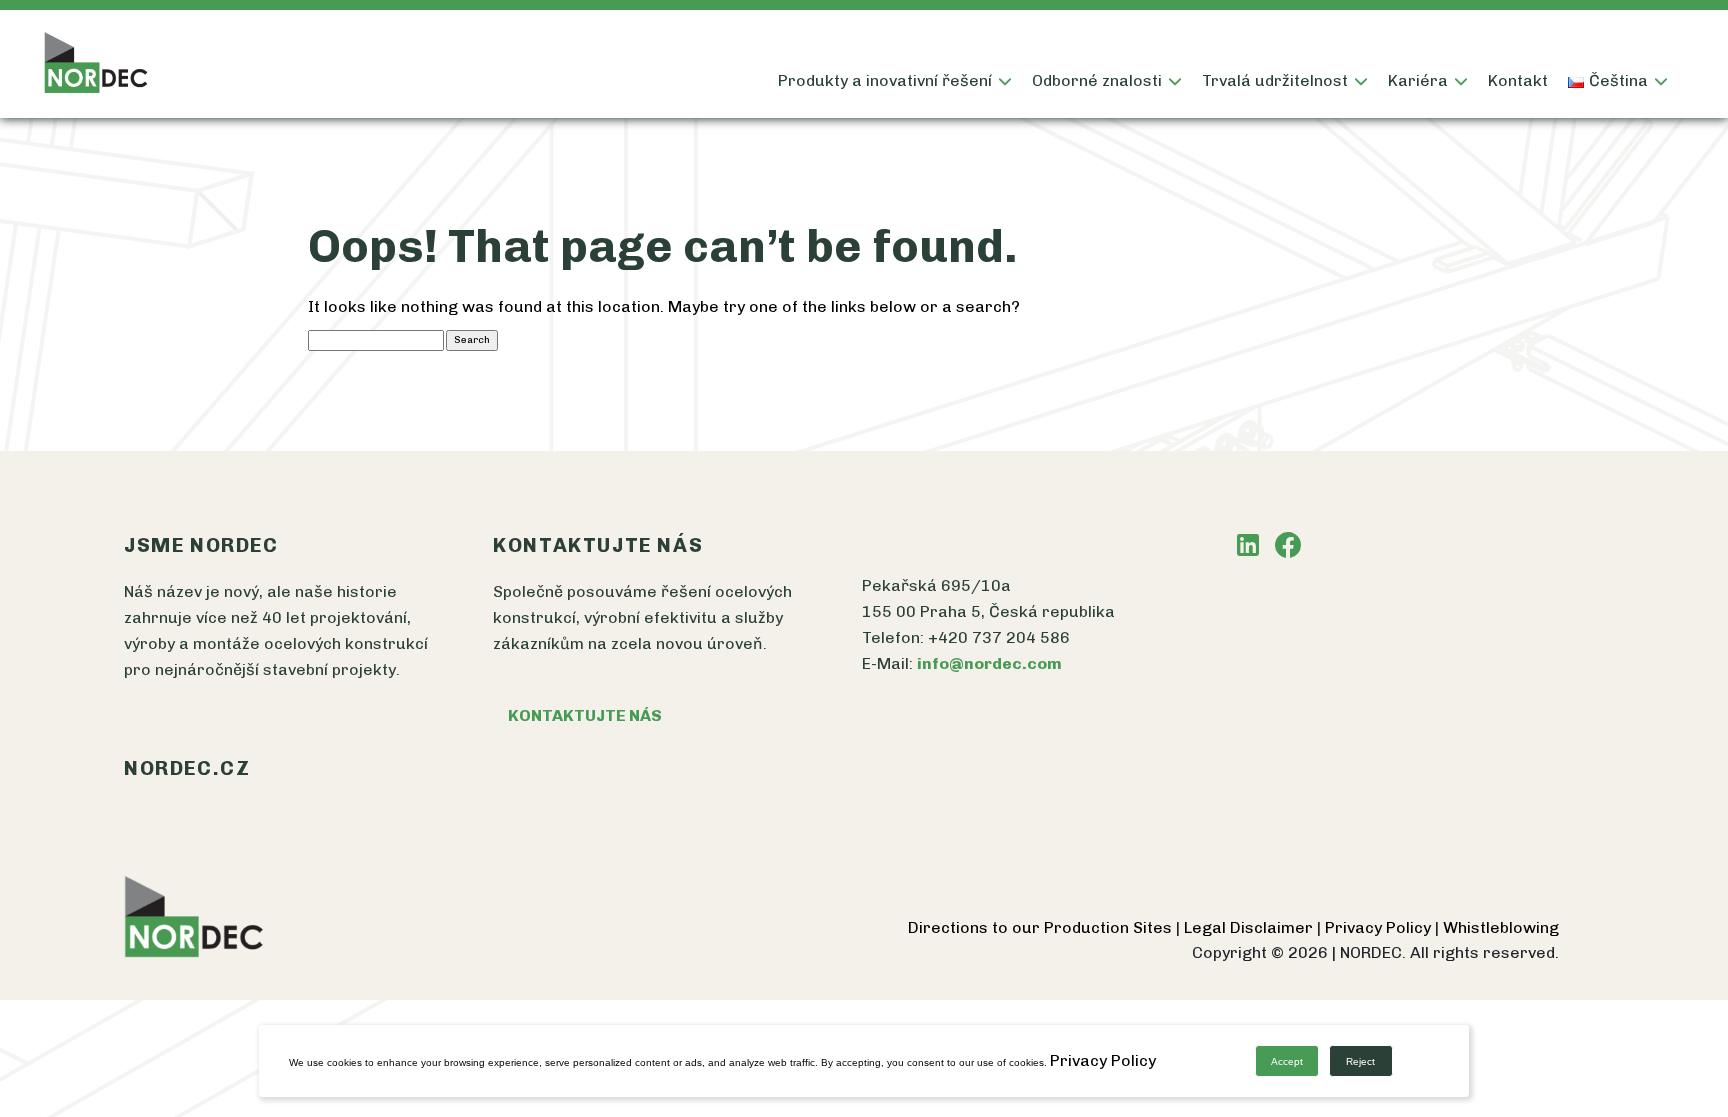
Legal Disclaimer (1250, 927)
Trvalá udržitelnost (1275, 80)
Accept (1287, 1061)
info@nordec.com (989, 663)
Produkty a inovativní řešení (885, 80)
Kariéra (1418, 80)
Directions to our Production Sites (1042, 927)
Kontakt (1518, 80)
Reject (1360, 1061)
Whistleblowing (1501, 927)
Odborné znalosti (1097, 80)
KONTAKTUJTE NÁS (585, 715)
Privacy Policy (1380, 927)
